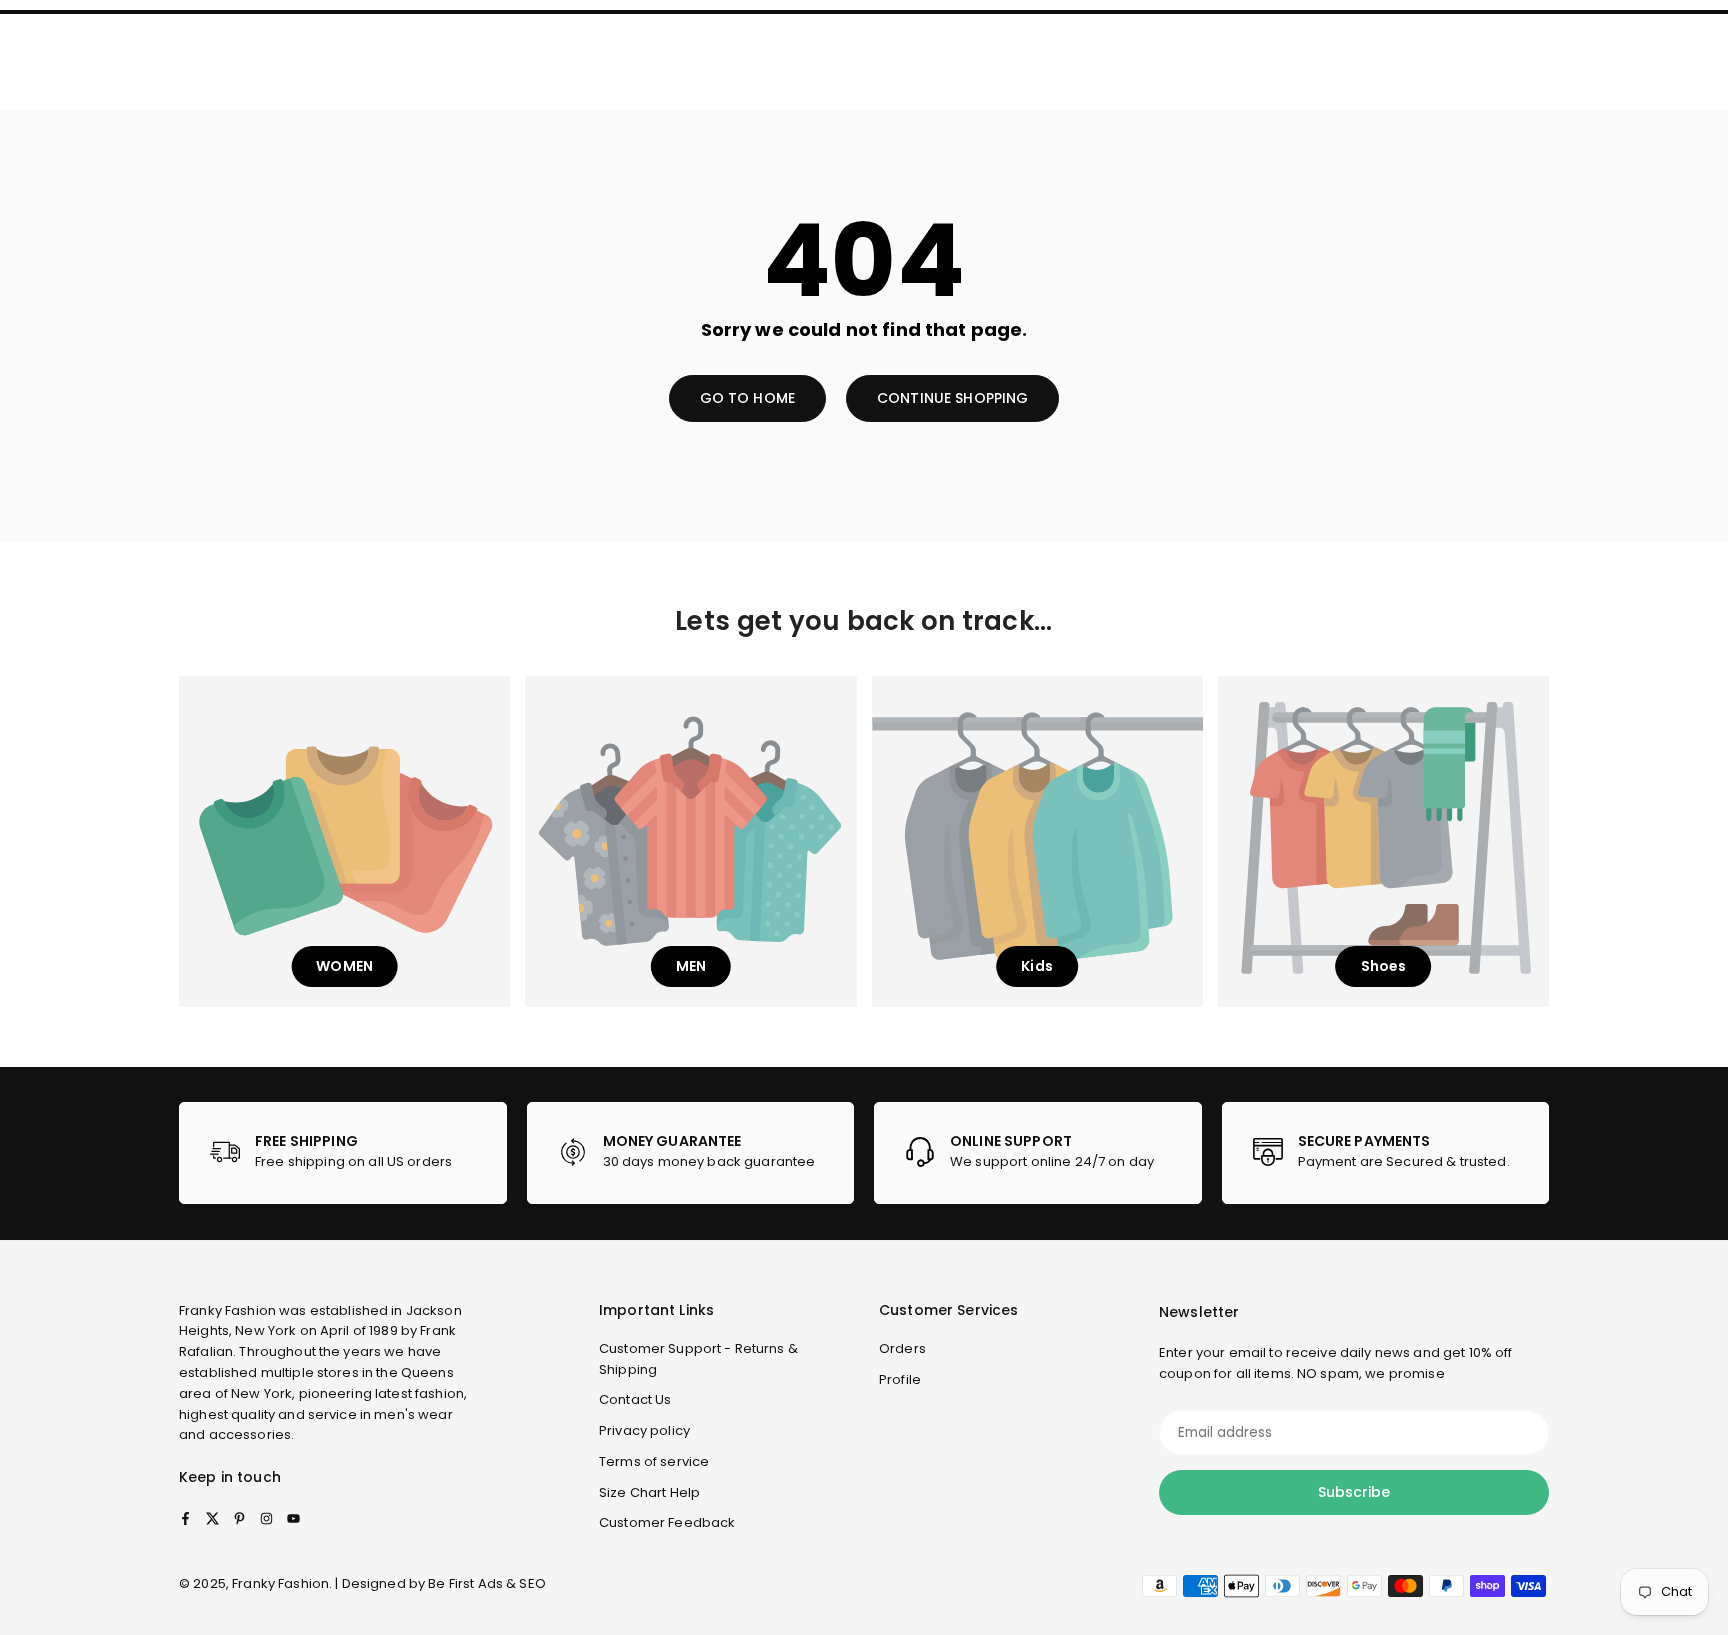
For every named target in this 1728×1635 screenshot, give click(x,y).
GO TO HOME (747, 398)
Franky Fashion (227, 1310)
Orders (902, 1348)
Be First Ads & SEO (487, 1583)
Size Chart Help (649, 1492)
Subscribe (1354, 1492)
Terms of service (654, 1461)
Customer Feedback (667, 1522)
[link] (343, 1153)
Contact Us (635, 1399)
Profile (900, 1379)
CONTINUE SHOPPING (952, 398)
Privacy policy (644, 1430)
